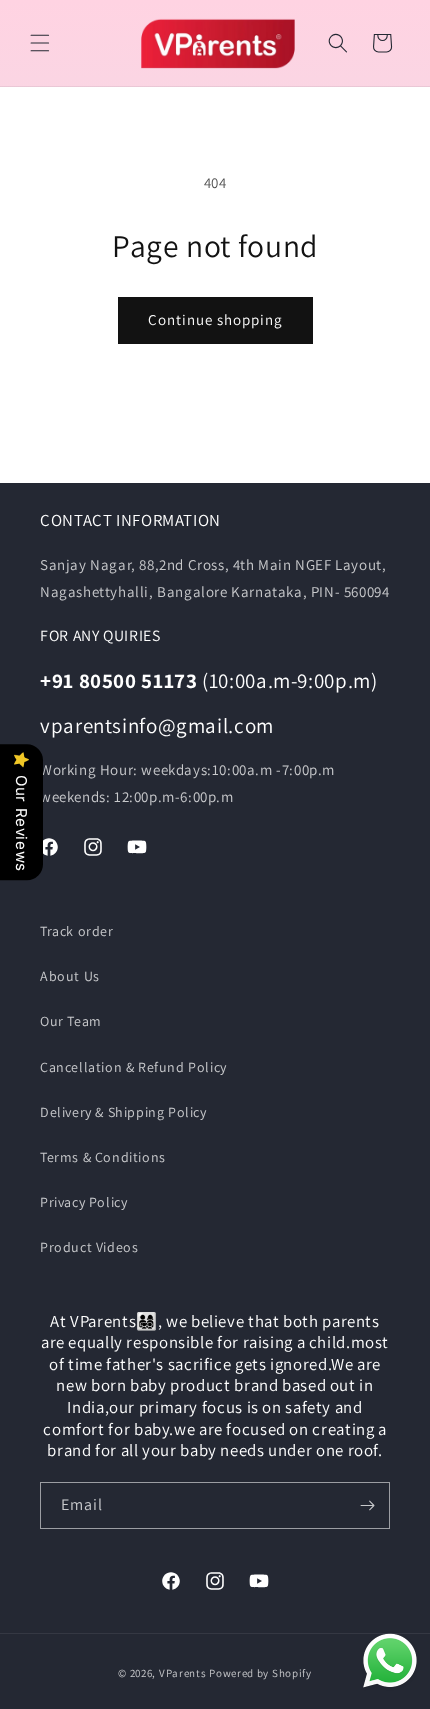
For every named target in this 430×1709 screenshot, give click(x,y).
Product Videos (89, 1247)
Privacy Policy (83, 1202)
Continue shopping (215, 319)
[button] (40, 43)
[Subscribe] (367, 1505)
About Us (70, 976)
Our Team (71, 1021)
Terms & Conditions (103, 1157)
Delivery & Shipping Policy (123, 1112)
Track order (77, 931)
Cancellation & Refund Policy (133, 1067)
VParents (183, 1673)
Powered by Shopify (260, 1673)
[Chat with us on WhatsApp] (390, 1665)
